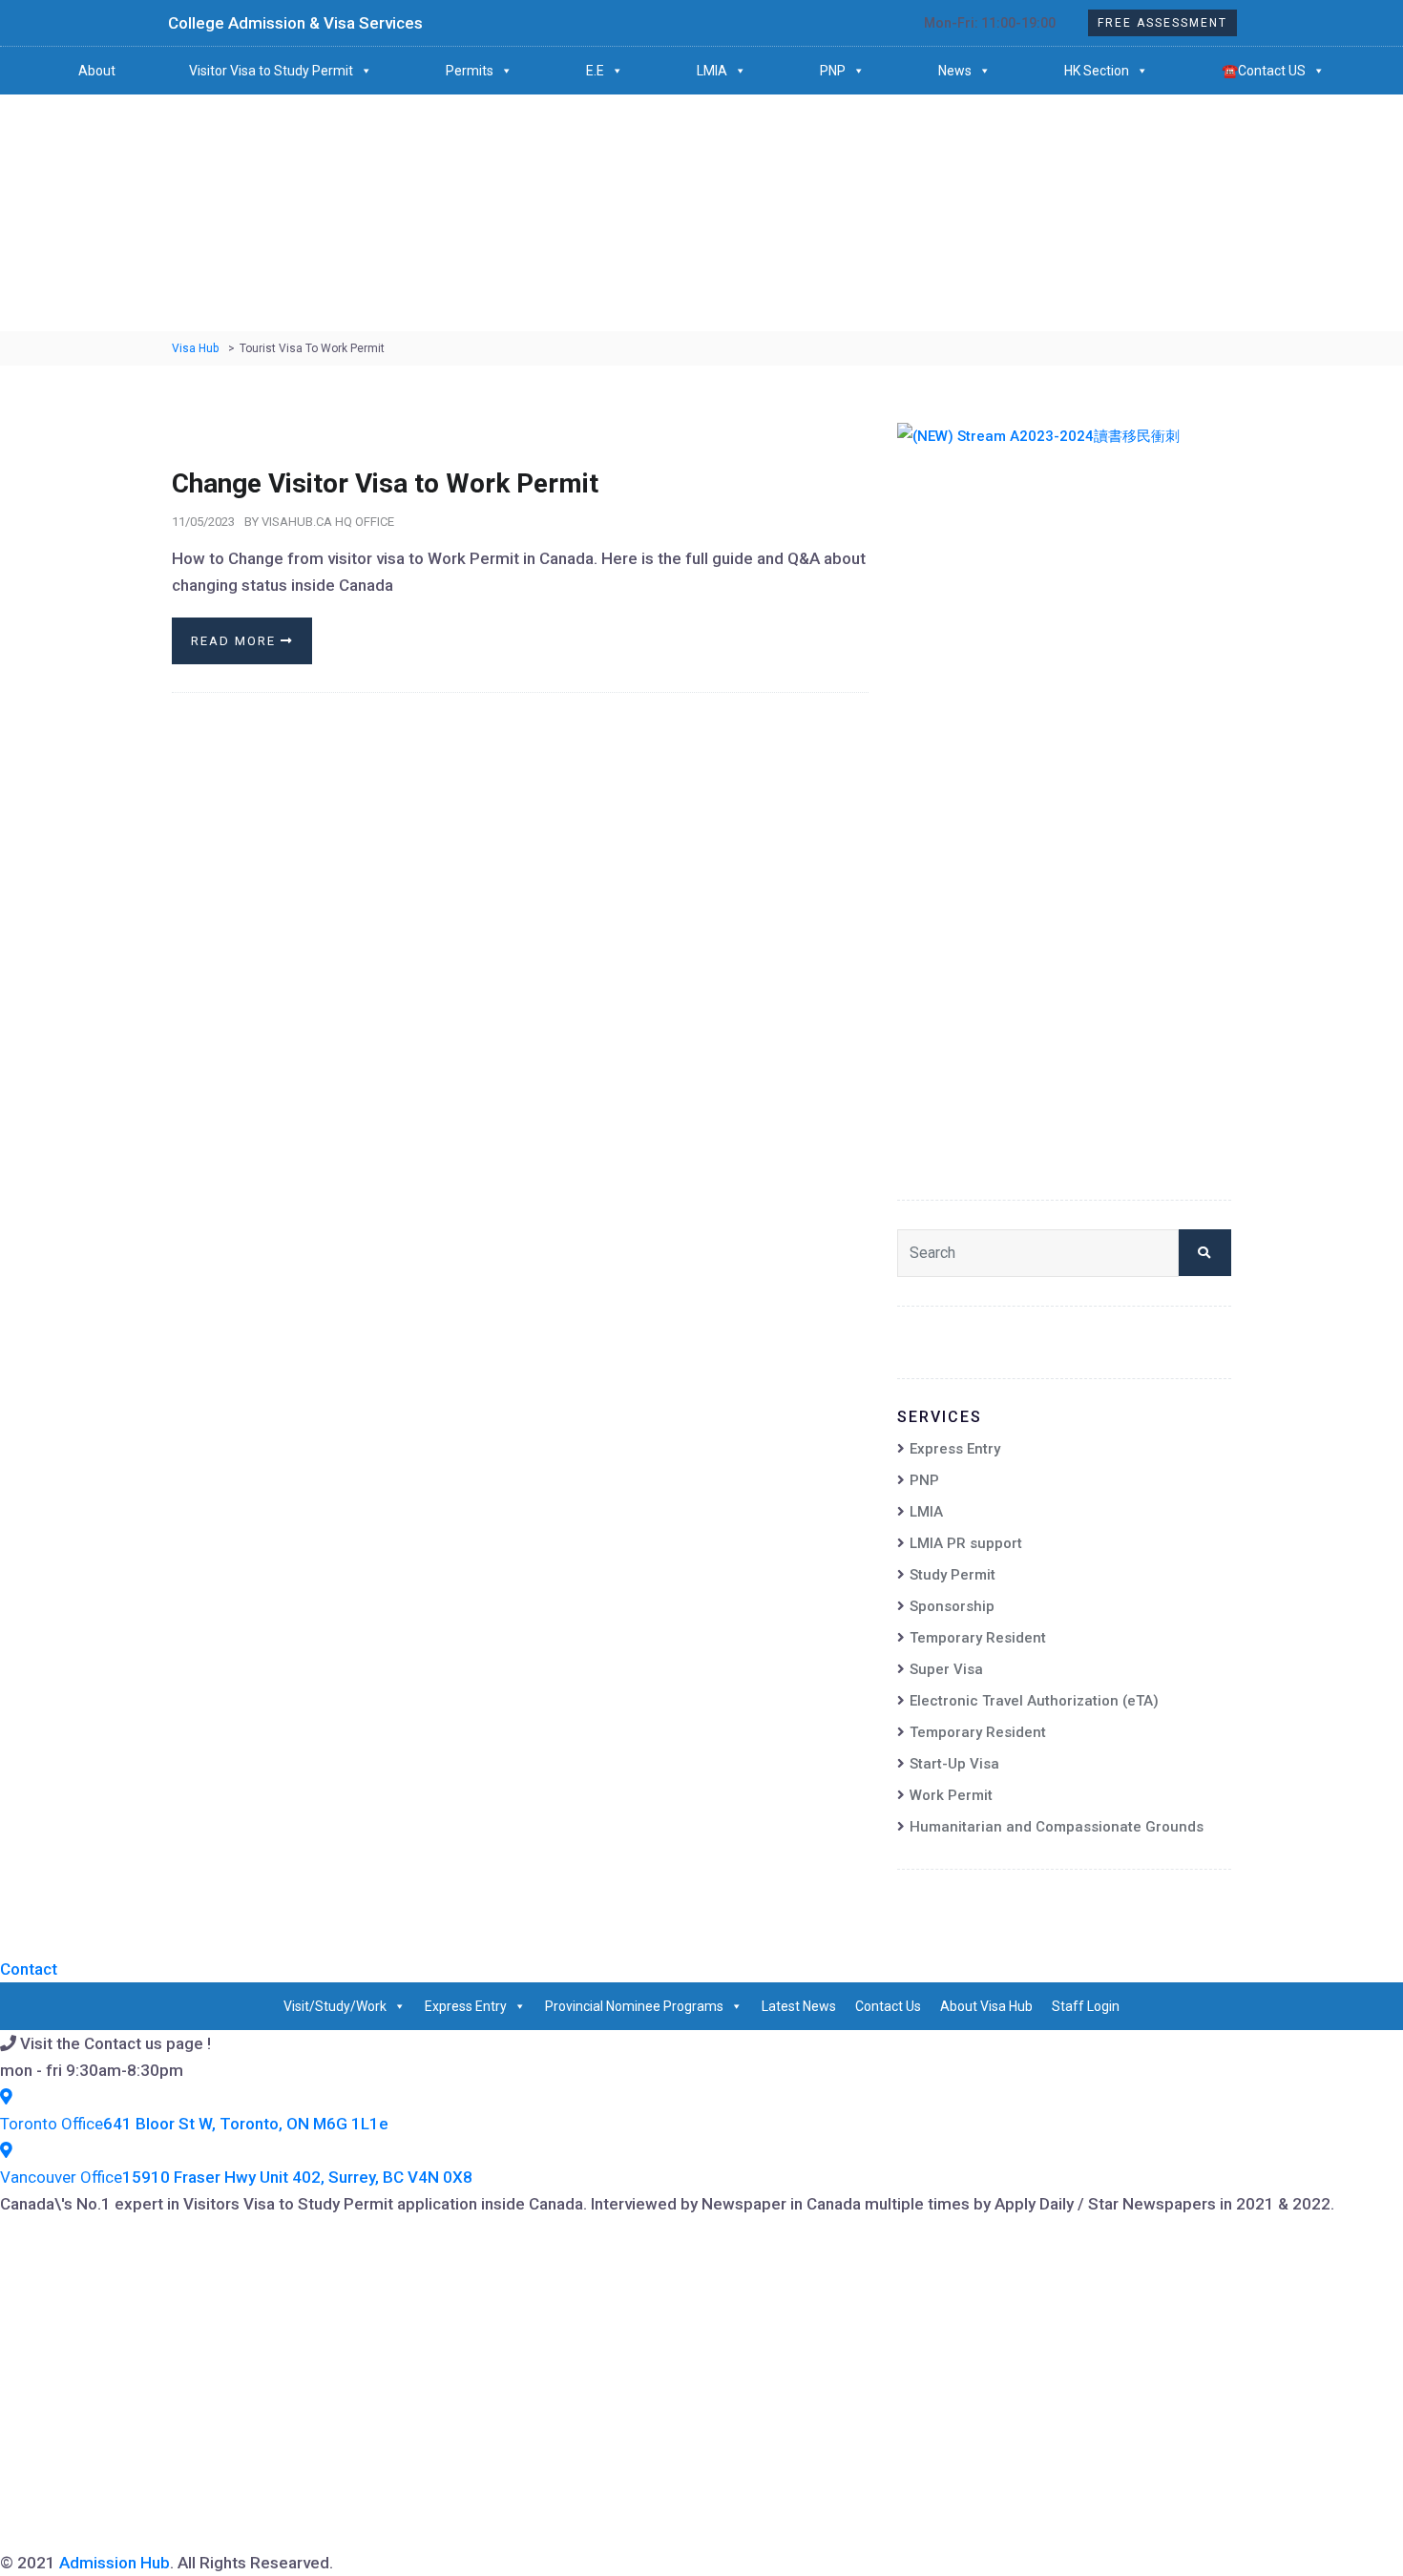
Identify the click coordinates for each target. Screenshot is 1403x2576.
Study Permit (953, 1575)
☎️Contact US (1264, 71)
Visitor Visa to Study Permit (271, 71)
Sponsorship (952, 1606)
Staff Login (1086, 2006)
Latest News (799, 2006)
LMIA (712, 71)
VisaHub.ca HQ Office (328, 522)
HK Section (1097, 71)
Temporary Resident (978, 1638)
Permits (470, 71)
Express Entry (955, 1449)
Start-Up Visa (954, 1764)
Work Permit (951, 1795)
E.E (595, 71)
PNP (833, 71)
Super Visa (946, 1669)
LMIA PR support (966, 1543)
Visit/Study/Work (335, 2006)
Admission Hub (115, 2563)
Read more (236, 641)
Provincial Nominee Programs (634, 2006)
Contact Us (888, 2006)
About (97, 71)
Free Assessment (1162, 23)
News (955, 71)
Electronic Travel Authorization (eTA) (1034, 1701)
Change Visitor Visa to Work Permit (385, 483)
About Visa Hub (986, 2006)
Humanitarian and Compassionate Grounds (1057, 1827)
